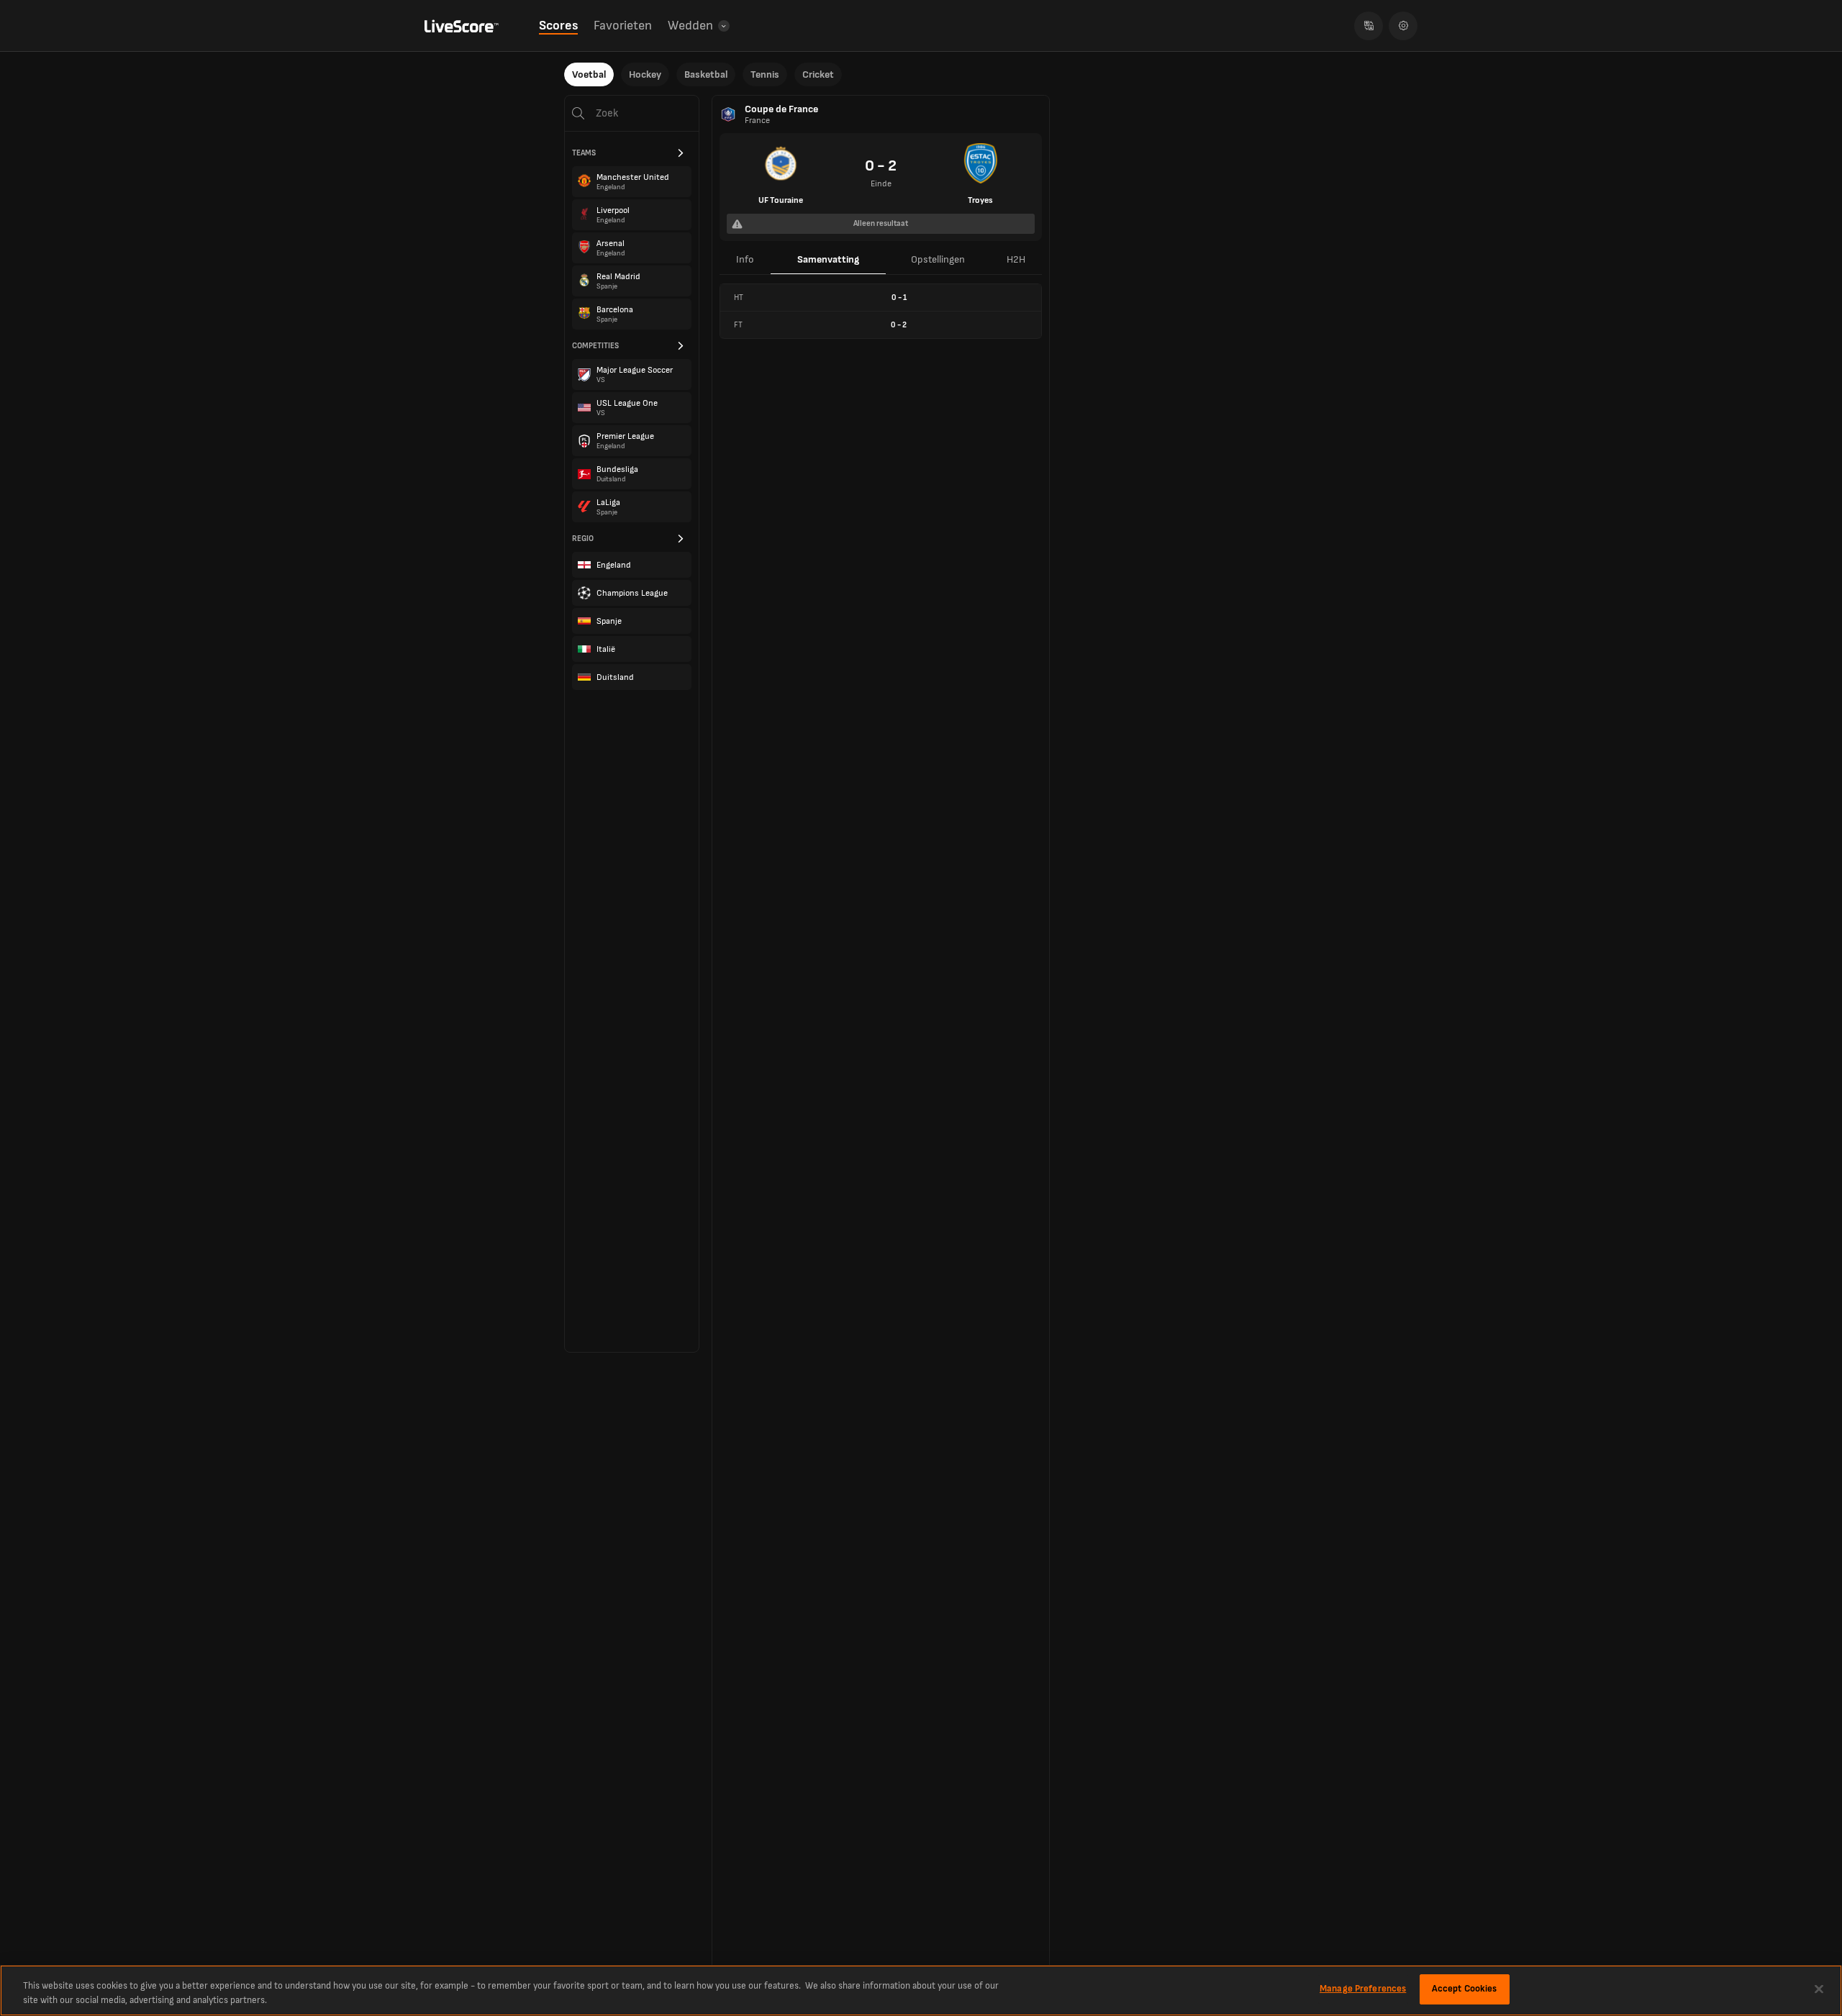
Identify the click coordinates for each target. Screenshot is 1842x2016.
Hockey (645, 74)
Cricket (818, 74)
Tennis (765, 74)
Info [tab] (745, 259)
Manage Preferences (1363, 1989)
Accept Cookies (1465, 1989)
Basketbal (706, 74)
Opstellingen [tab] (938, 259)
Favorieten (623, 26)
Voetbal (589, 74)
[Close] (1819, 1989)
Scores (558, 26)
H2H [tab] (1016, 259)
